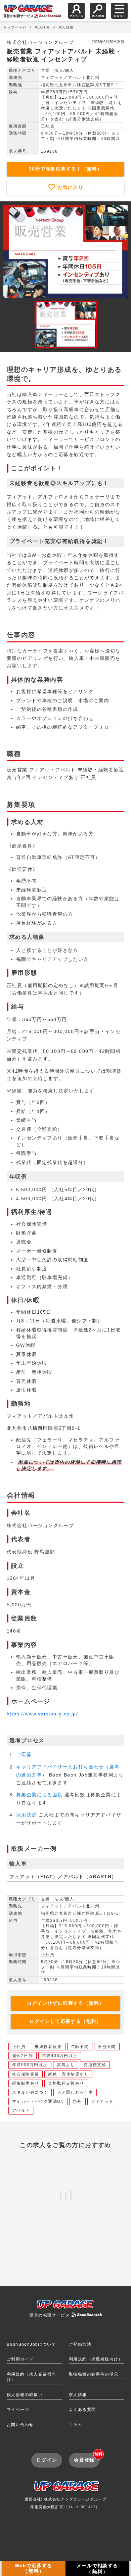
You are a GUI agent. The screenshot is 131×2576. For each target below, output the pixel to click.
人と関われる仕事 (75, 2092)
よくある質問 (82, 2410)
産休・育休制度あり (68, 2074)
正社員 (19, 2047)
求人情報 (78, 2395)
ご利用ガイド (20, 2359)
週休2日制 (23, 2056)
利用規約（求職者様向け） (96, 2359)
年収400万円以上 (60, 2056)
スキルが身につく (30, 2092)
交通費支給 (95, 2065)
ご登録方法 (80, 2344)
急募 (77, 2101)
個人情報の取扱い (25, 2395)
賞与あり (66, 2065)
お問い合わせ (20, 2425)
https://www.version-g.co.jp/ (42, 1714)
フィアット (102, 2101)
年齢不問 (80, 2047)
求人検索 (42, 27)
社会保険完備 (26, 2074)
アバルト (21, 2110)
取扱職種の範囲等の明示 (94, 2374)
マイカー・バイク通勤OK (38, 2101)
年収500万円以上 (30, 2065)
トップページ (15, 27)
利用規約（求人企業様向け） (31, 2377)
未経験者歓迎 (48, 2047)
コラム (76, 2425)
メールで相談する (97, 2569)
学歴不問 (107, 2047)
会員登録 (87, 2458)
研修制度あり (26, 2083)
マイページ (18, 2410)
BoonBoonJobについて (31, 2344)
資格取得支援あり (66, 2083)
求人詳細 (66, 27)
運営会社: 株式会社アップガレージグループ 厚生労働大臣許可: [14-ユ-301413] (65, 2503)
